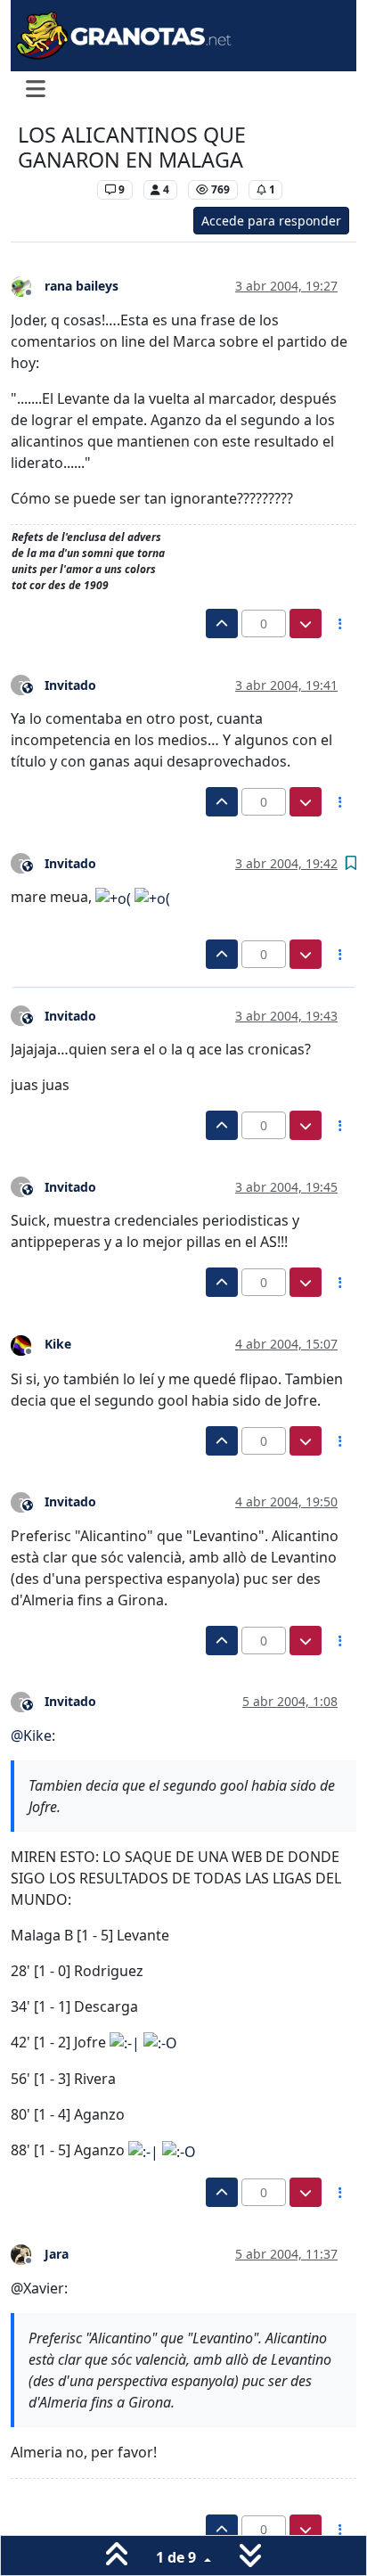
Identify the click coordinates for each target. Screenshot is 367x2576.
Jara (57, 2254)
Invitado (70, 685)
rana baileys (82, 286)
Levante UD (53, 189)
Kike (58, 1344)
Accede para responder (271, 221)
